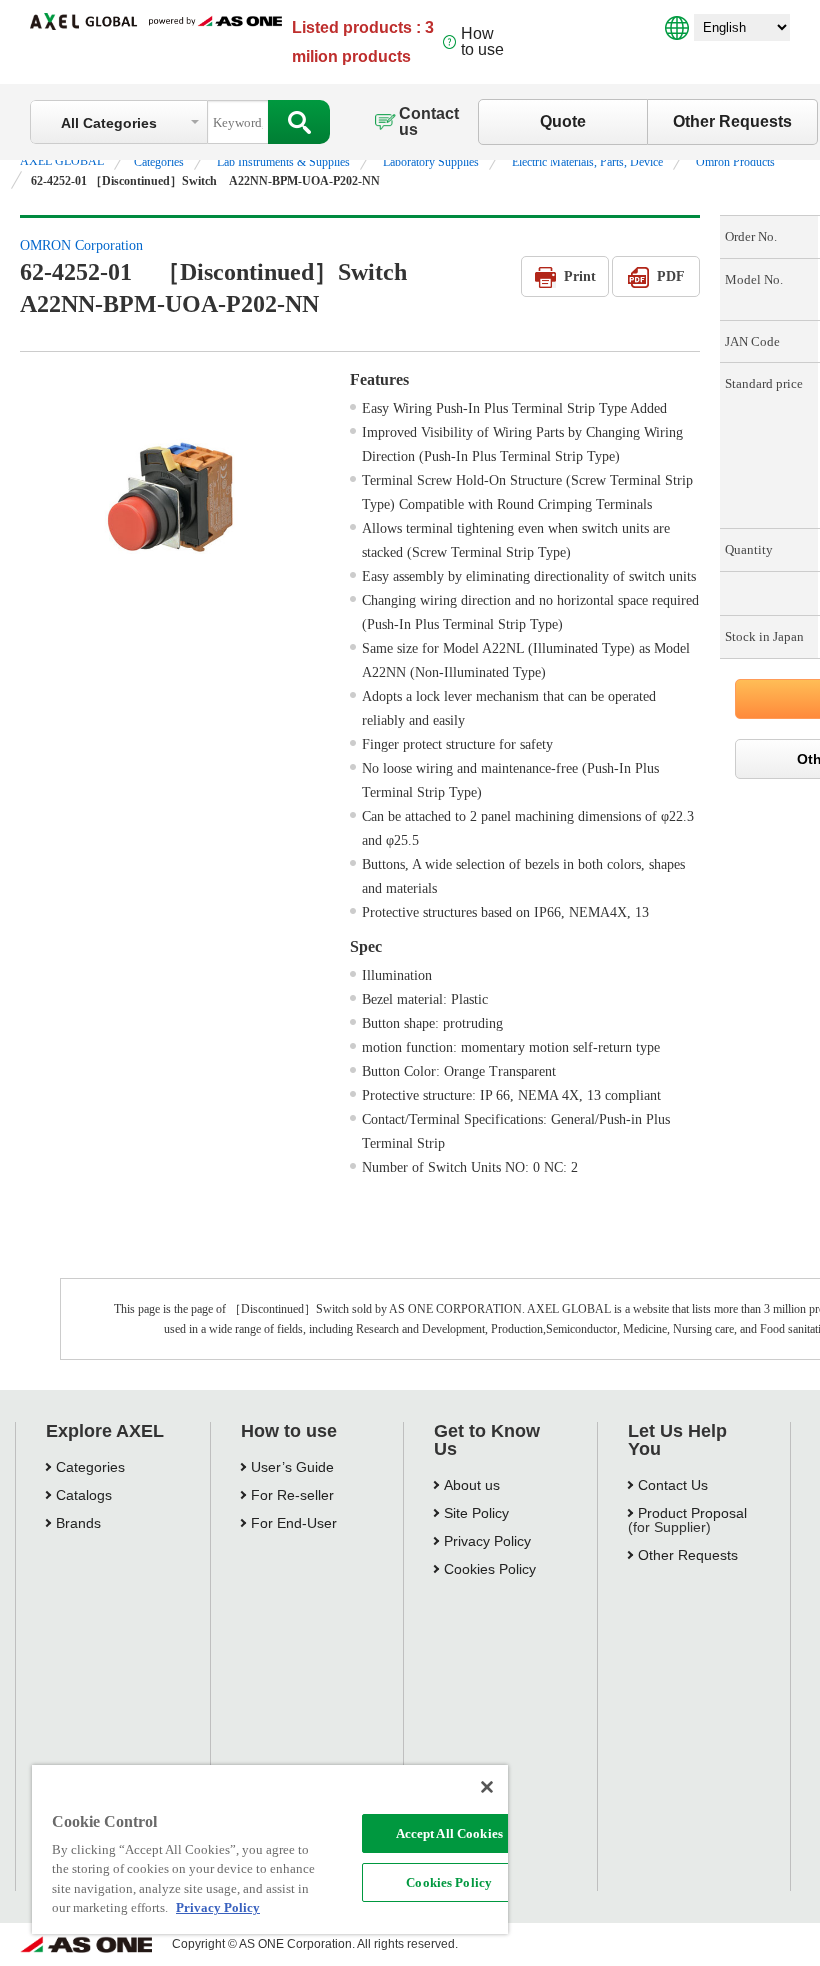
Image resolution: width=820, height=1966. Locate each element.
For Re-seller (292, 1495)
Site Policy (476, 1513)
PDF (671, 276)
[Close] (487, 1787)
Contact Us (673, 1485)
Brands (78, 1523)
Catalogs (84, 1495)
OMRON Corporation (81, 245)
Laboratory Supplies (431, 162)
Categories (159, 162)
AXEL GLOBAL (62, 161)
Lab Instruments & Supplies (283, 162)
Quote (563, 121)
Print (580, 276)
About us (472, 1485)
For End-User (294, 1523)
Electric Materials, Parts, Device (587, 162)
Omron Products (735, 162)
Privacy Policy (487, 1541)
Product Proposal (692, 1513)
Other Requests (732, 121)
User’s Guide (292, 1467)
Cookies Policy (449, 1882)
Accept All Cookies (449, 1833)
